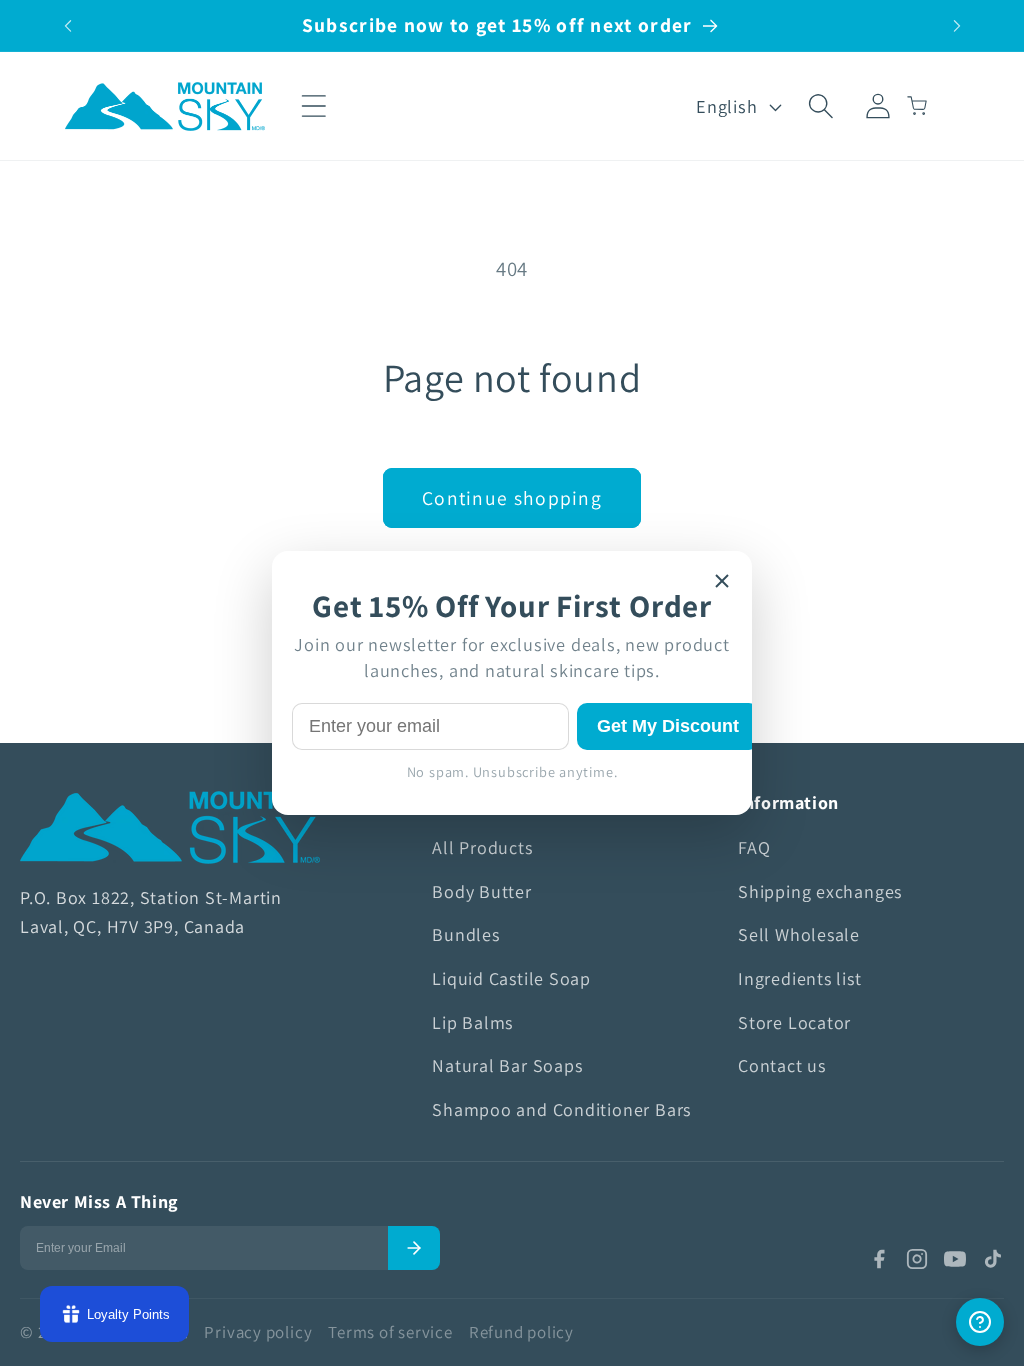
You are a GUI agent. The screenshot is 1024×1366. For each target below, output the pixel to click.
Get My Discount (668, 726)
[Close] (722, 581)
